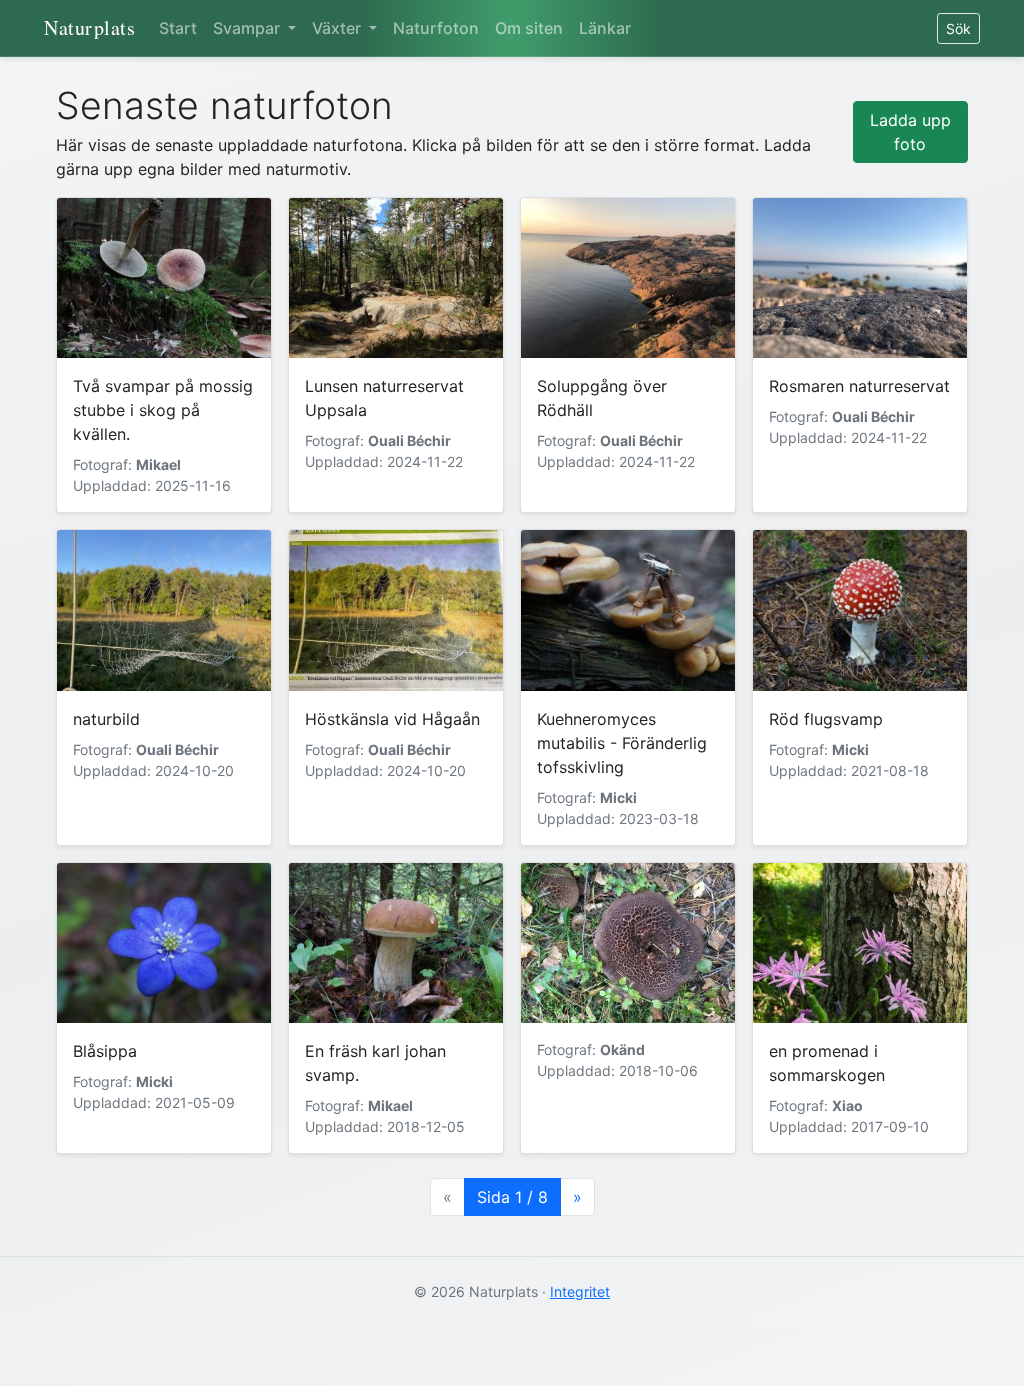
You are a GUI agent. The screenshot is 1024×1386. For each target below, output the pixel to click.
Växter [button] (338, 28)
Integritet (580, 1291)
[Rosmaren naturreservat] (860, 278)
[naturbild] (164, 610)
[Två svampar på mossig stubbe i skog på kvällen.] (164, 278)
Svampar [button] (248, 28)
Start (178, 28)
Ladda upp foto (910, 132)
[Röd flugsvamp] (860, 610)
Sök (958, 28)
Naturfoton (436, 28)
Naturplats (89, 27)
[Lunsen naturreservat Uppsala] (396, 278)
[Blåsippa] (164, 943)
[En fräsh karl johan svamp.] (396, 943)
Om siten (529, 28)
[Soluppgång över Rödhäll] (628, 278)
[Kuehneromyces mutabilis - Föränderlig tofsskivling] (628, 610)
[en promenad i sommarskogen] (860, 943)
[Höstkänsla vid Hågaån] (396, 610)
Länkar (605, 28)
